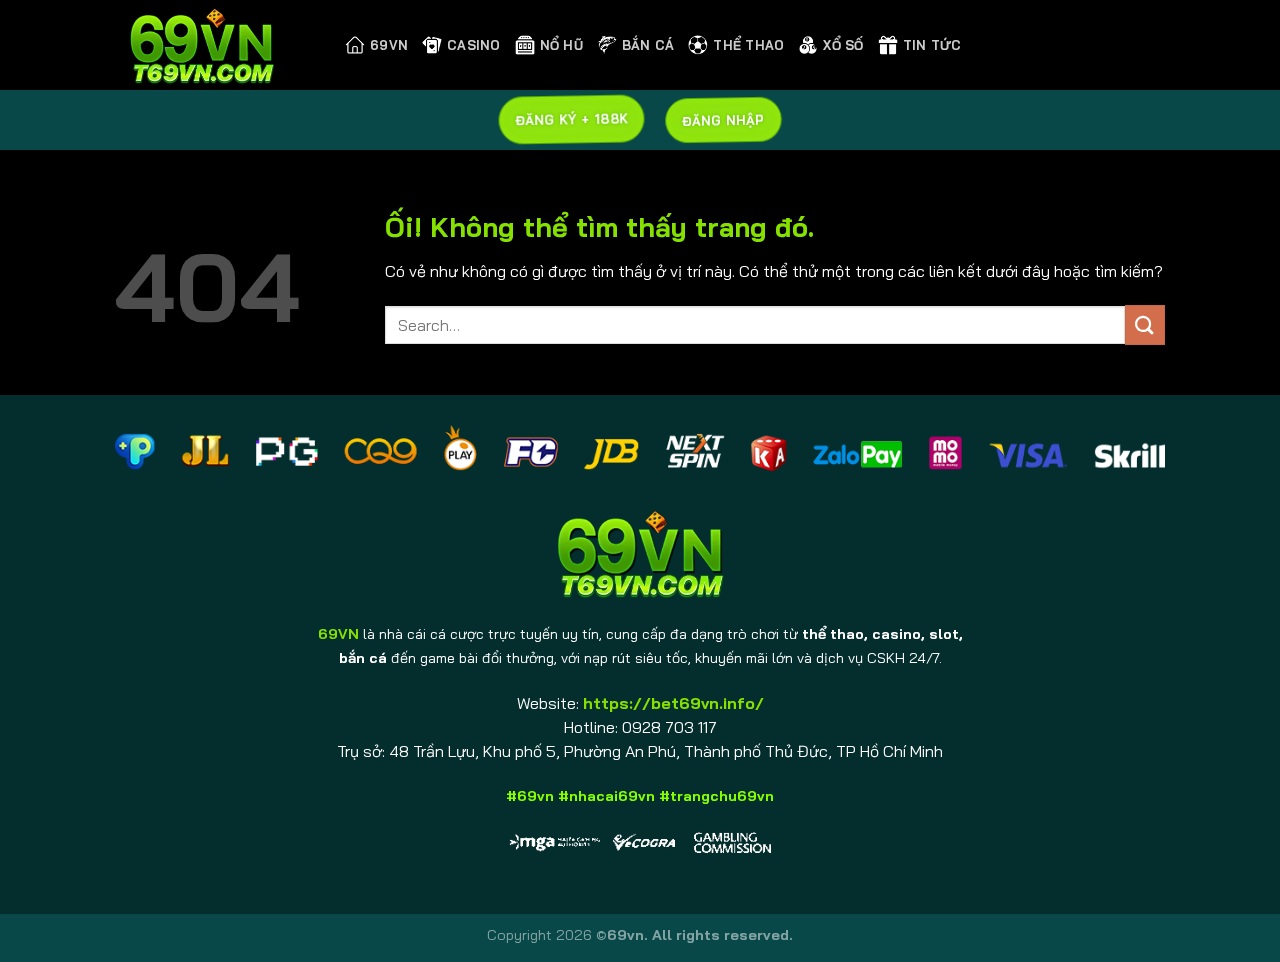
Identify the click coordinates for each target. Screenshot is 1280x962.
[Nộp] (1145, 324)
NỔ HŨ (561, 45)
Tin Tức (932, 45)
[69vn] (215, 45)
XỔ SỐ (843, 45)
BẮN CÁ (648, 45)
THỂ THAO (748, 45)
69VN (389, 45)
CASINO (474, 45)
